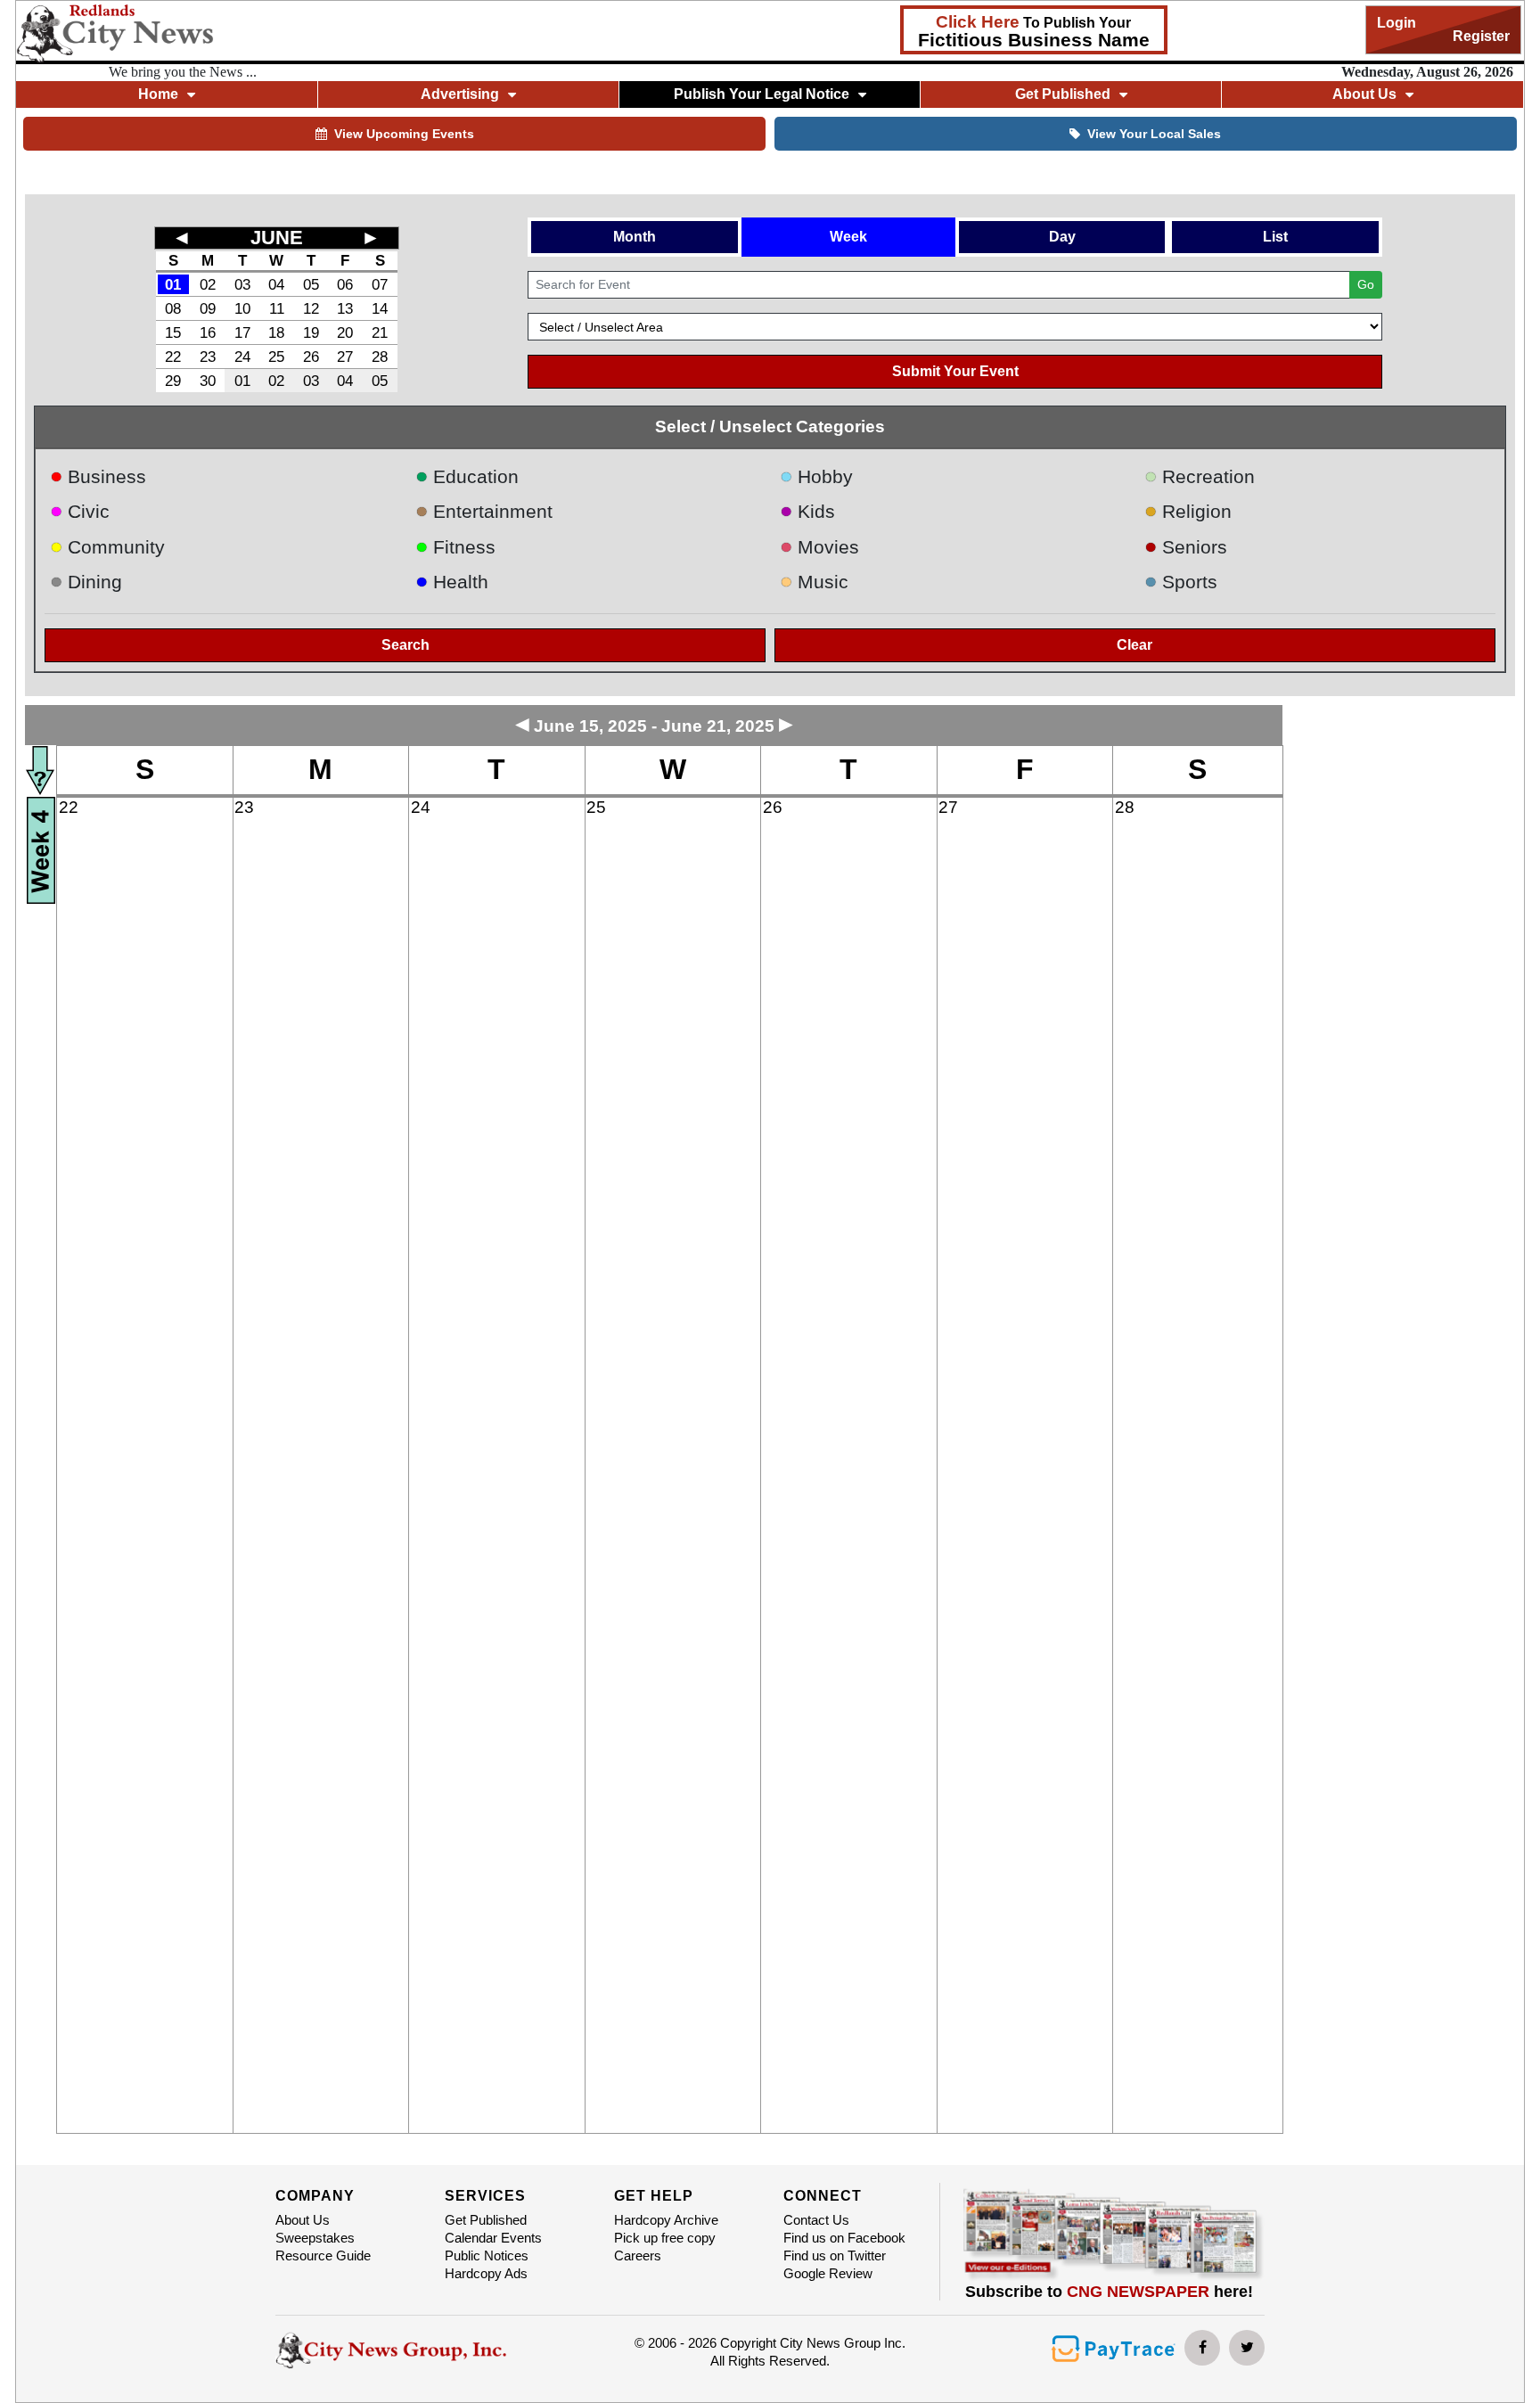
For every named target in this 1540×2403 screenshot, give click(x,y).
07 (380, 284)
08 (173, 308)
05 (311, 284)
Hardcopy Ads (486, 2273)
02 (208, 284)
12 (311, 308)
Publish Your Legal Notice (762, 94)
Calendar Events (493, 2238)
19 (311, 332)
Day (1062, 237)
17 (242, 332)
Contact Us (816, 2220)
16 (208, 332)
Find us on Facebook (844, 2238)
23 (208, 357)
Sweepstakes (315, 2238)
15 (173, 332)
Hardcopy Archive (666, 2220)
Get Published (486, 2220)
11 (277, 308)
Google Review (828, 2273)
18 (276, 332)
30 (208, 381)
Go (1366, 284)
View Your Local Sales (1154, 134)
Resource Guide (323, 2255)
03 (242, 284)
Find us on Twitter (835, 2255)
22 (173, 357)
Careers (638, 2255)
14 (380, 308)
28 (380, 357)
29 (173, 381)
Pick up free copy (665, 2238)
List (1275, 237)
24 (242, 357)
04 (276, 284)
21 (380, 332)
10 (242, 308)
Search (405, 645)
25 (276, 357)
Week (848, 237)
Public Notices (487, 2255)
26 (311, 357)
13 (345, 308)
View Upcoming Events (404, 134)
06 (345, 284)
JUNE (277, 238)
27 (345, 357)
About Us (303, 2220)
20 (345, 332)
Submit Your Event (955, 371)
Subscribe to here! (1109, 2292)
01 (173, 284)
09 (208, 308)
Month (635, 237)
